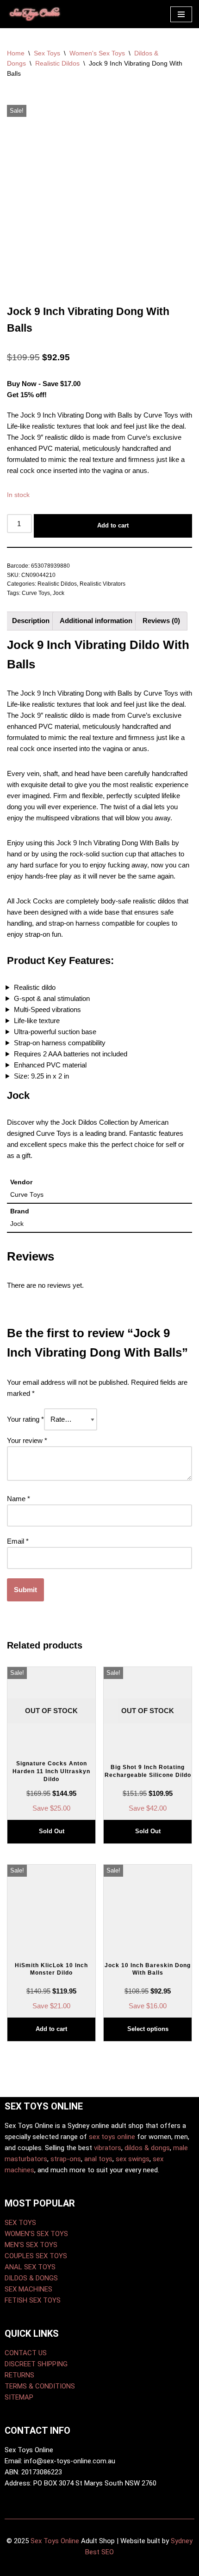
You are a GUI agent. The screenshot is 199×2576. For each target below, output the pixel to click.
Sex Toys (47, 53)
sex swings (133, 2159)
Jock (59, 593)
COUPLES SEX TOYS (36, 2256)
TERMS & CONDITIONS (40, 2386)
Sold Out (52, 1831)
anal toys (98, 2159)
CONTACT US (26, 2353)
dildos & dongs (147, 2148)
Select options (148, 2029)
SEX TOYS (20, 2223)
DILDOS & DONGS (31, 2278)
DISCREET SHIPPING (36, 2364)
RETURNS (19, 2375)
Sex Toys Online (55, 2541)
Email (18, 1541)
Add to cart (113, 525)
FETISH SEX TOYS (33, 2300)
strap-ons (66, 2159)
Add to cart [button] (51, 2029)
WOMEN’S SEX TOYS (36, 2234)
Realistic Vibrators (103, 584)
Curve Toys (36, 593)
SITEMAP (19, 2397)
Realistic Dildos (57, 63)
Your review (27, 1440)
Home (16, 53)
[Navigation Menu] (181, 14)
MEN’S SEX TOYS (31, 2245)
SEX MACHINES (28, 2289)
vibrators (108, 2148)
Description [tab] (31, 621)
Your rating (25, 1419)
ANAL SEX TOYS (30, 2267)
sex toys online (112, 2137)
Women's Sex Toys (97, 53)
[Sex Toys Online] (35, 14)
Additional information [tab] (96, 621)
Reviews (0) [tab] (161, 621)
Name (19, 1499)
